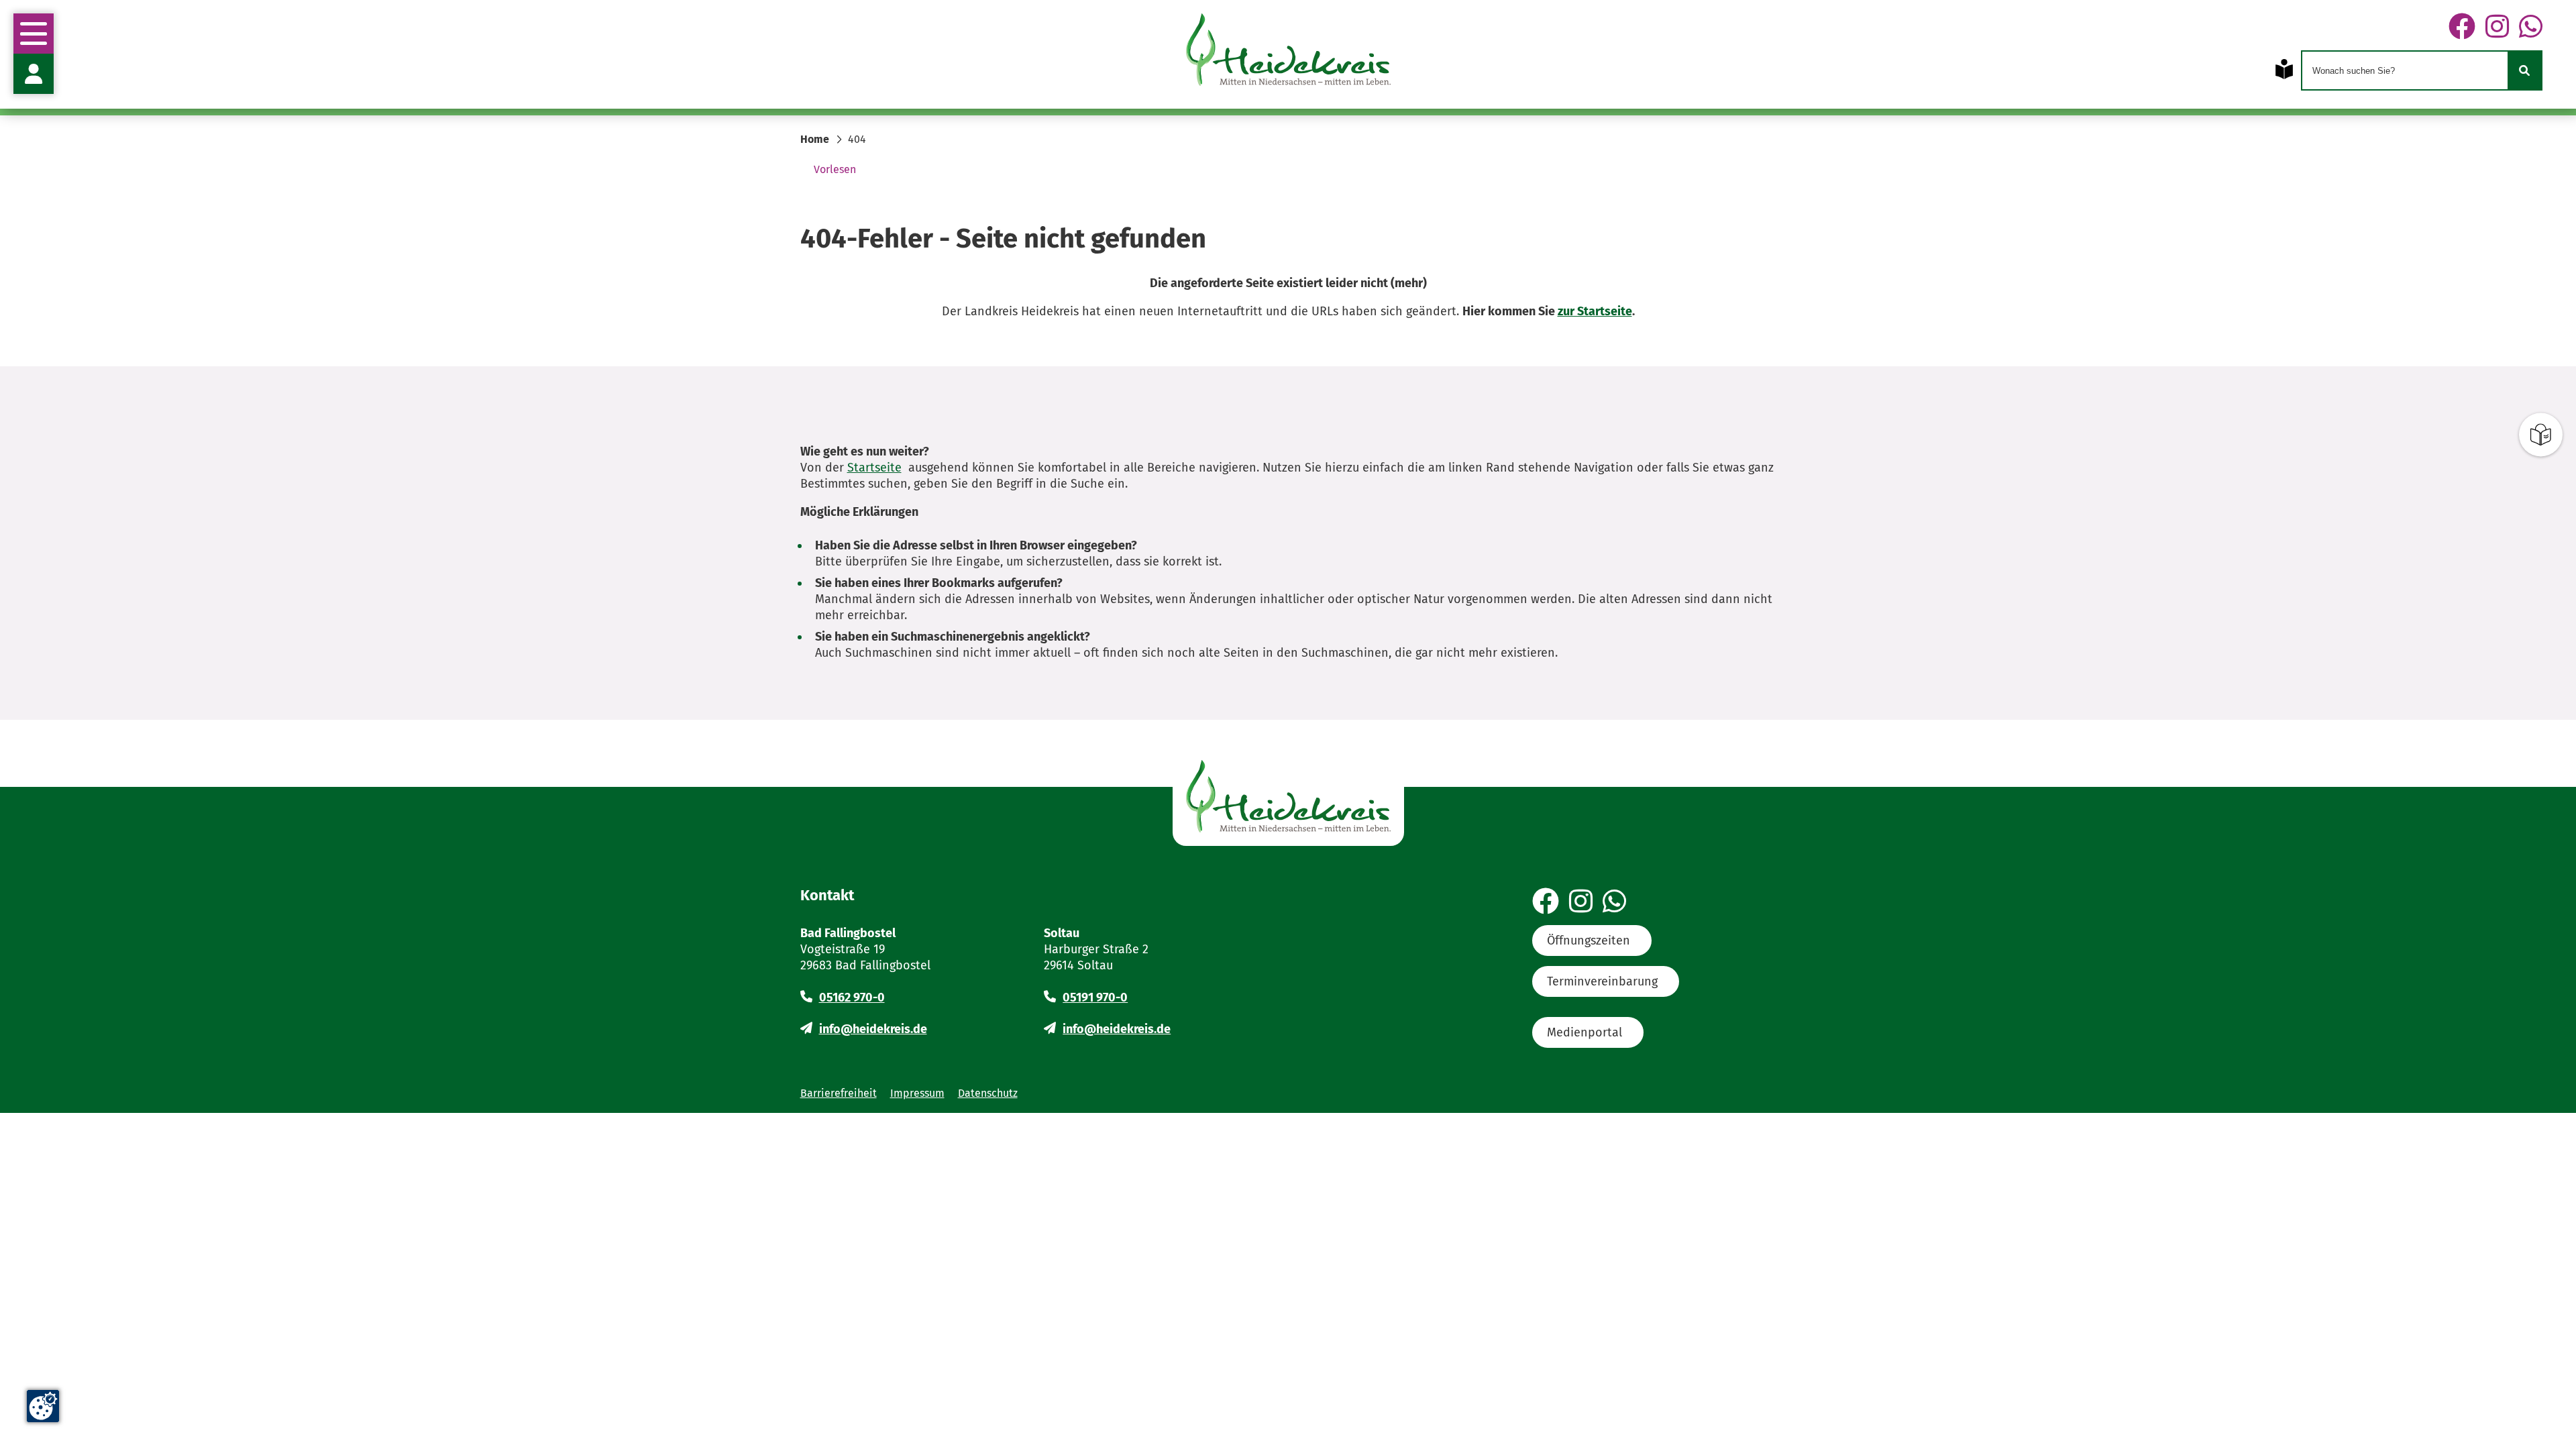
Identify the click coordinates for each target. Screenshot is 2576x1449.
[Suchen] (2524, 70)
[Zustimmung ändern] (43, 1406)
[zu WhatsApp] (2531, 28)
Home (815, 139)
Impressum (917, 1093)
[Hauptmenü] (34, 34)
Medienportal (1585, 1032)
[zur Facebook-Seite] (2462, 28)
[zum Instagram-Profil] (2497, 28)
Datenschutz (988, 1093)
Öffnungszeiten (1589, 941)
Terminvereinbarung (1602, 981)
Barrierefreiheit (839, 1093)
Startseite (874, 468)
